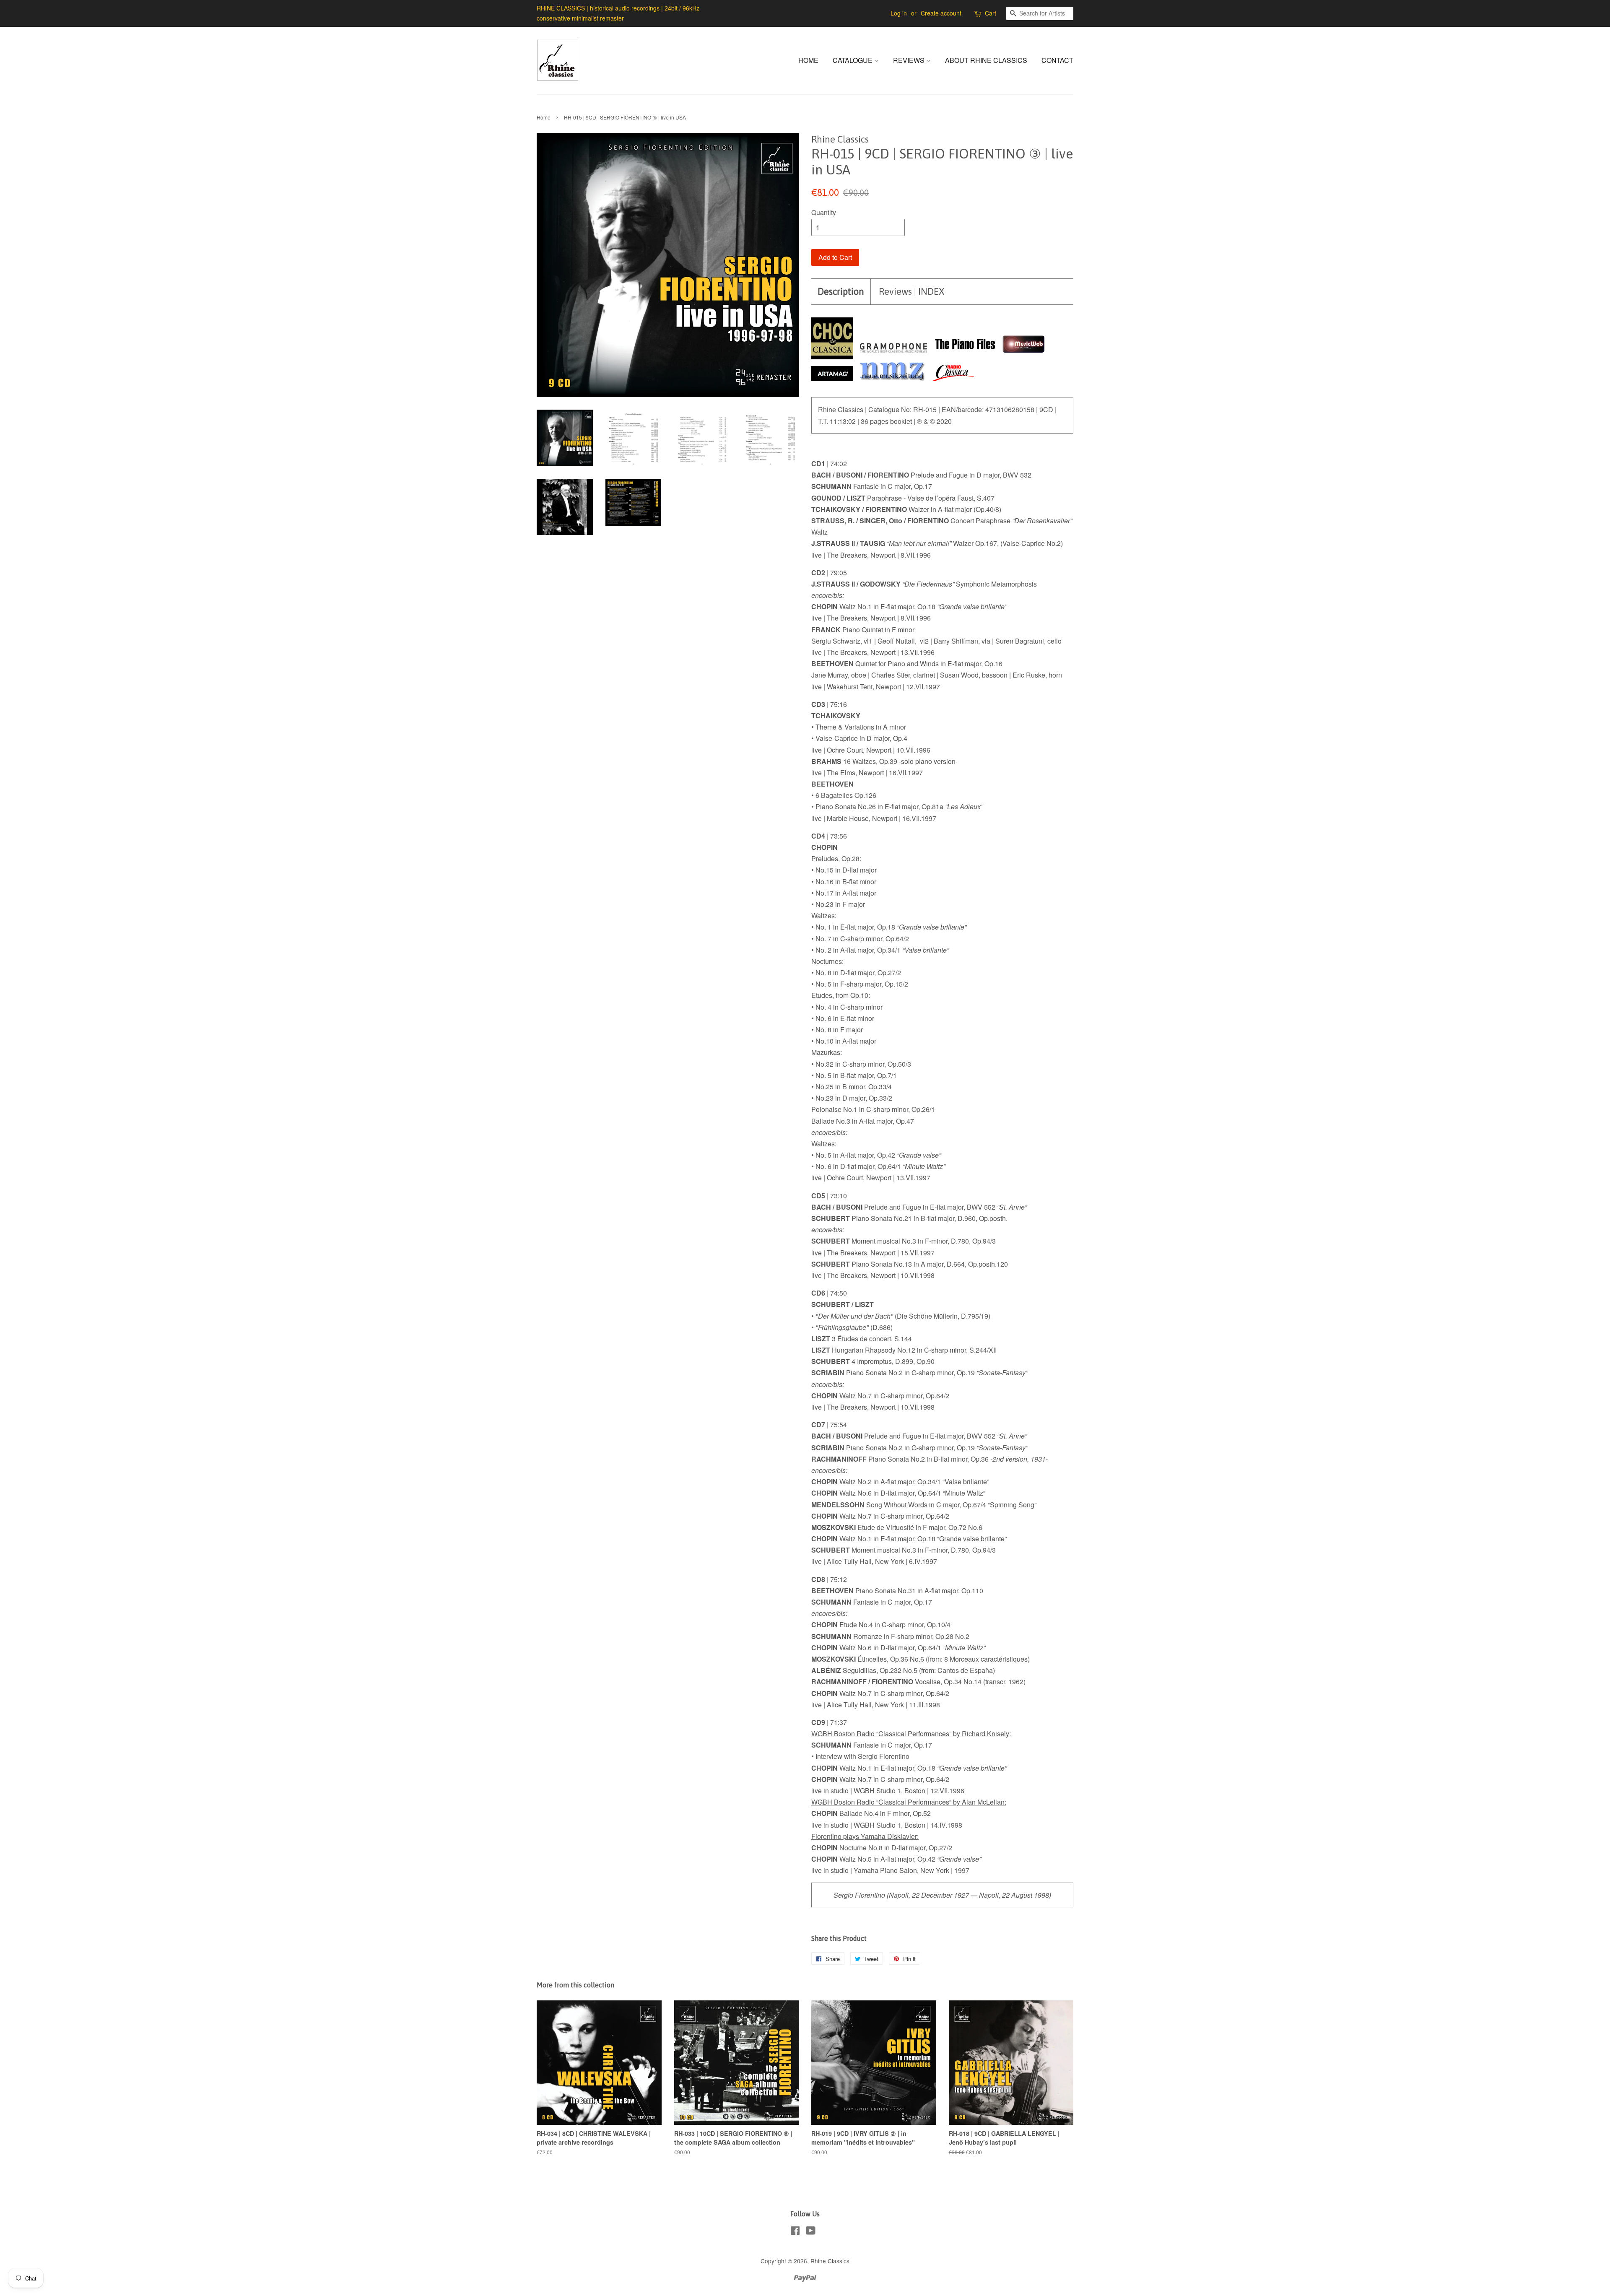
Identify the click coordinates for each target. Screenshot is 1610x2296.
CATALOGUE (853, 60)
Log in (899, 13)
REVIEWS (910, 60)
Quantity (824, 212)
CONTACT (1057, 60)
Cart (991, 13)
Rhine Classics (830, 2261)
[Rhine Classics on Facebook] (795, 2232)
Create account (941, 13)
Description (841, 291)
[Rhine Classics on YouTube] (811, 2232)
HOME (808, 60)
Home (544, 117)
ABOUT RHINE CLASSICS (986, 60)
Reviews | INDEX (911, 291)
